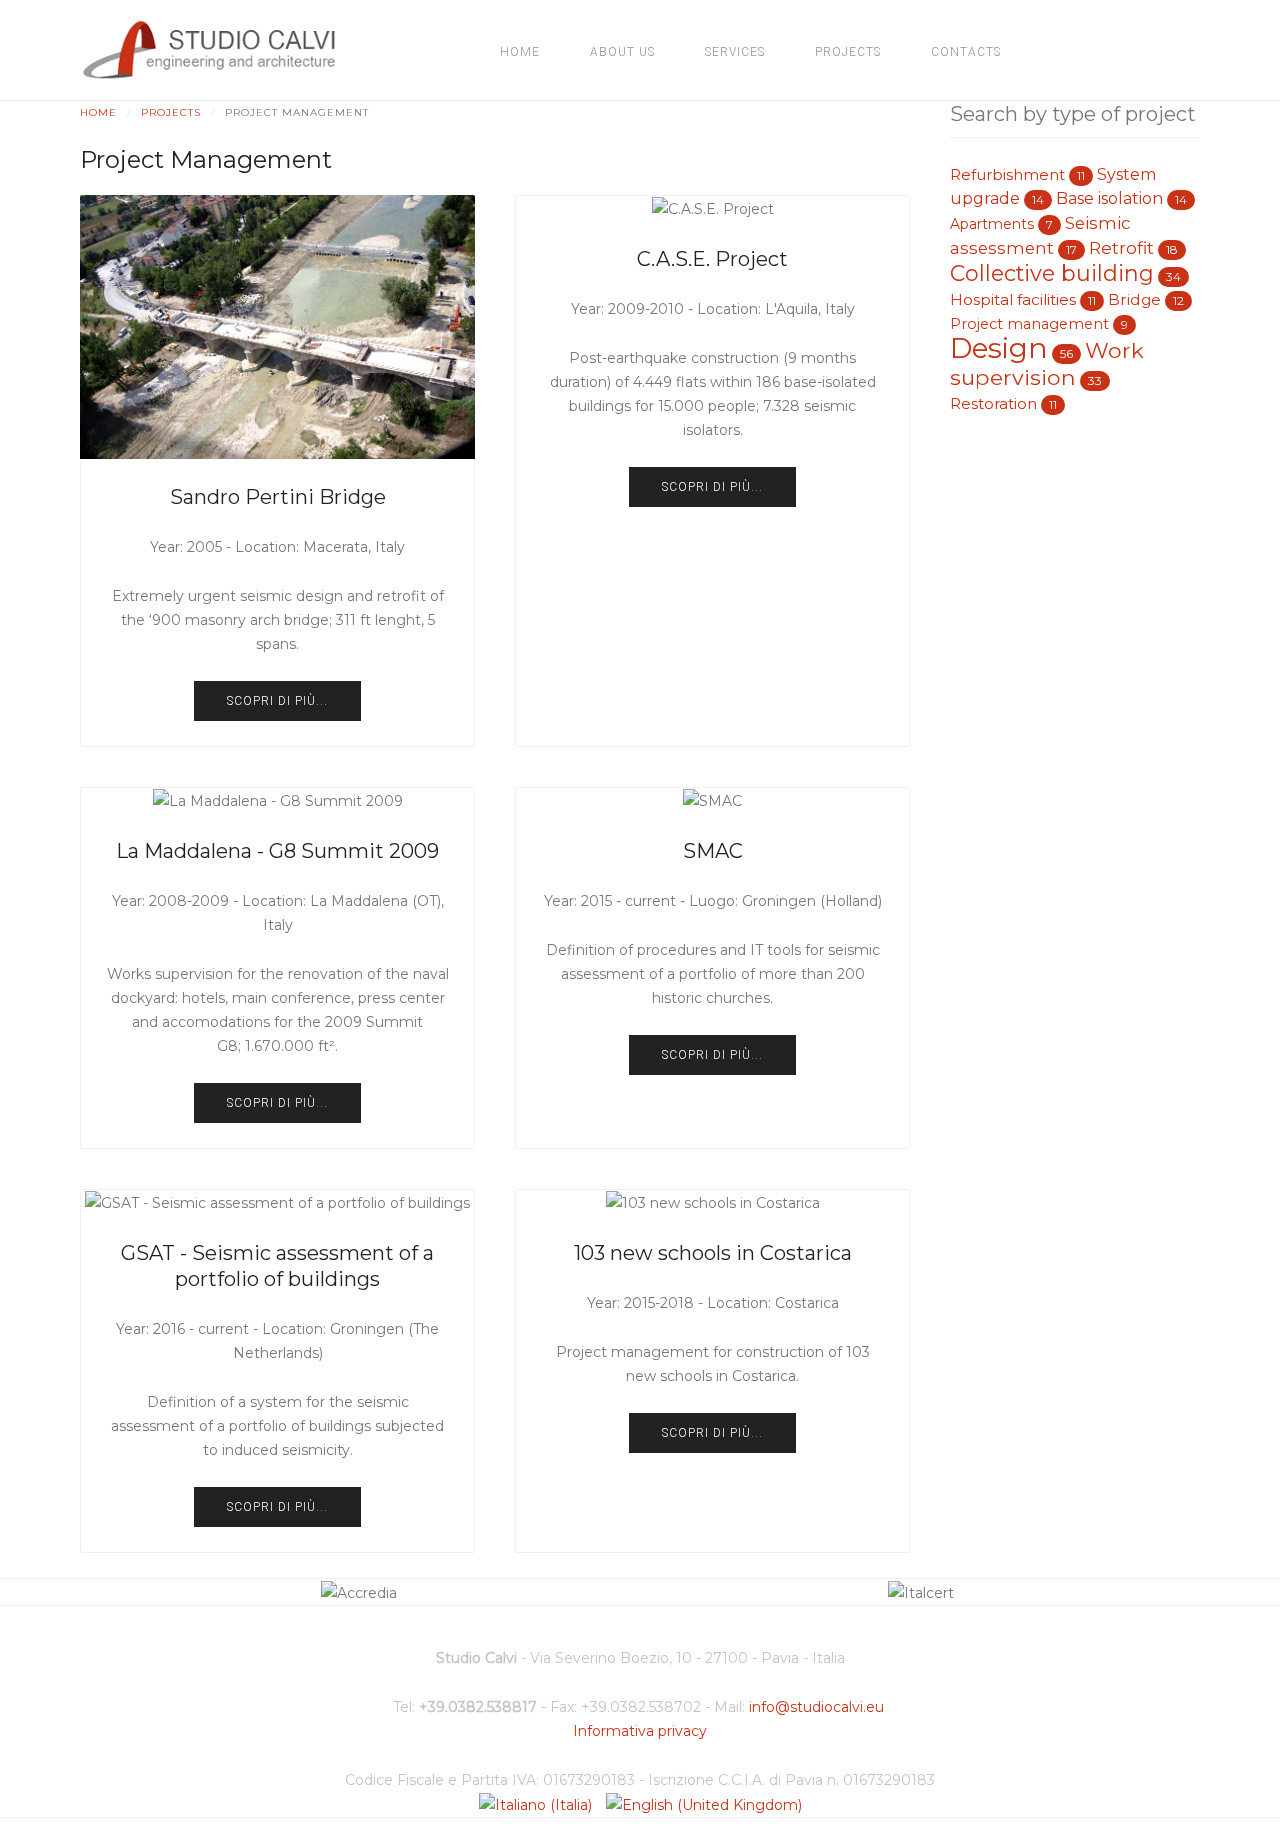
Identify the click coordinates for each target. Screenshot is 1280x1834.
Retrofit (1121, 247)
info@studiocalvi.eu (816, 1707)
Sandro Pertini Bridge (278, 497)
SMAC (713, 851)
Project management (1029, 324)
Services (735, 52)
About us (622, 52)
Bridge (1134, 299)
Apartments (992, 224)
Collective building (1052, 273)
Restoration (993, 403)
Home (520, 52)
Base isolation (1109, 198)
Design (999, 348)
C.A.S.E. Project (712, 259)
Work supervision (1047, 363)
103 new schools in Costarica (713, 1253)
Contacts (966, 52)
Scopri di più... (277, 701)
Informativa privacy (640, 1731)
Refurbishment (1007, 174)
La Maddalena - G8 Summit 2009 (277, 851)
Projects (848, 52)
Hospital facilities (1013, 299)
